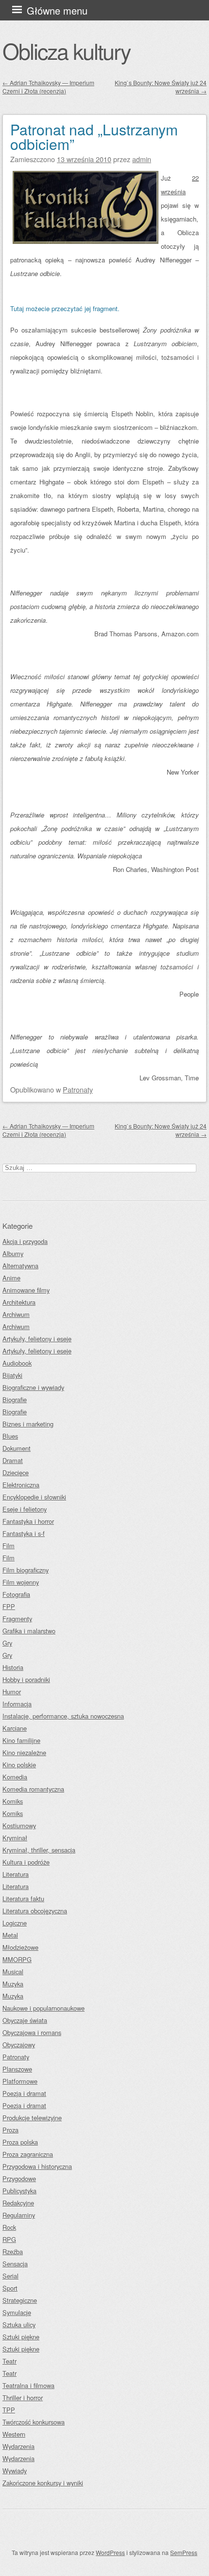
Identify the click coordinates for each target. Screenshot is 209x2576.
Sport (10, 2288)
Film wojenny (21, 1582)
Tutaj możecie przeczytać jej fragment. (65, 308)
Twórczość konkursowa (34, 2422)
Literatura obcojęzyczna (35, 1911)
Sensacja (15, 2264)
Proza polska (20, 2142)
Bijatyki (12, 1375)
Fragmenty (17, 1619)
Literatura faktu (23, 1899)
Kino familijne (21, 1740)
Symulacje (17, 2312)
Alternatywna (20, 1266)
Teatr (9, 2361)
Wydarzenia (18, 2446)
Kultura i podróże (26, 1862)
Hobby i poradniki (26, 1679)
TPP (9, 2410)
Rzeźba (13, 2252)
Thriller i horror (23, 2398)
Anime (11, 1278)
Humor (12, 1692)
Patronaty (78, 1089)
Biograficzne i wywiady (33, 1387)
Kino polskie (19, 1765)
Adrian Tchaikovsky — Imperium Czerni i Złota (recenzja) (48, 87)
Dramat (13, 1460)
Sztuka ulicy (19, 2325)
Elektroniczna (21, 1485)
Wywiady (15, 2471)
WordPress (110, 2552)
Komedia (15, 1777)
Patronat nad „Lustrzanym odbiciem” (94, 137)
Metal (10, 1935)
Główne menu (57, 10)
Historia (13, 1667)
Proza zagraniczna (28, 2154)
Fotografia (16, 1594)
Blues (10, 1436)
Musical (13, 1972)
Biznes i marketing (28, 1424)
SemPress (184, 2552)
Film (9, 1546)
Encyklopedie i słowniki (34, 1497)
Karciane (15, 1728)
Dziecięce (16, 1473)
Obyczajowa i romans (32, 2032)
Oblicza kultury (66, 51)
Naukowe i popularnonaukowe (44, 2008)
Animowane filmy (26, 1290)
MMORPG (17, 1959)
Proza (10, 2130)
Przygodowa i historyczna (37, 2166)
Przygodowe (19, 2178)
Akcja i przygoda (25, 1241)
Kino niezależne (24, 1752)
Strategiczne (20, 2300)
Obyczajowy (19, 2045)
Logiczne (15, 1923)
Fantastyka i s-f (24, 1533)
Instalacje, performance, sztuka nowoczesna (63, 1716)
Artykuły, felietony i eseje (37, 1339)
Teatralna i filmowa (28, 2385)
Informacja (17, 1704)
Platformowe (20, 2081)
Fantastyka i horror (28, 1521)
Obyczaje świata (25, 2020)
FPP (9, 1606)
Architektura (19, 1302)
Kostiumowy (19, 1825)
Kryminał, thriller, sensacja (39, 1850)
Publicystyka (19, 2191)
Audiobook (17, 1363)
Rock (9, 2227)
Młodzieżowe (20, 1947)
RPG (9, 2239)
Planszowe (17, 2069)
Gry (7, 1643)
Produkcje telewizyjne (32, 2118)
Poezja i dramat (24, 2093)
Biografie (15, 1399)
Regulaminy (19, 2215)
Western (14, 2434)
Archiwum (16, 1314)
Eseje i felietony (25, 1509)
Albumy (13, 1253)
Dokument (17, 1448)
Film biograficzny (26, 1570)
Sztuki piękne (21, 2337)
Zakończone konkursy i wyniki (43, 2483)
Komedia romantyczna (33, 1789)
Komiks (13, 1801)
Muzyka (13, 1984)
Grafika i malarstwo (29, 1631)
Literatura (16, 1874)
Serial (10, 2276)
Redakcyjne (18, 2203)
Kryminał (15, 1838)
